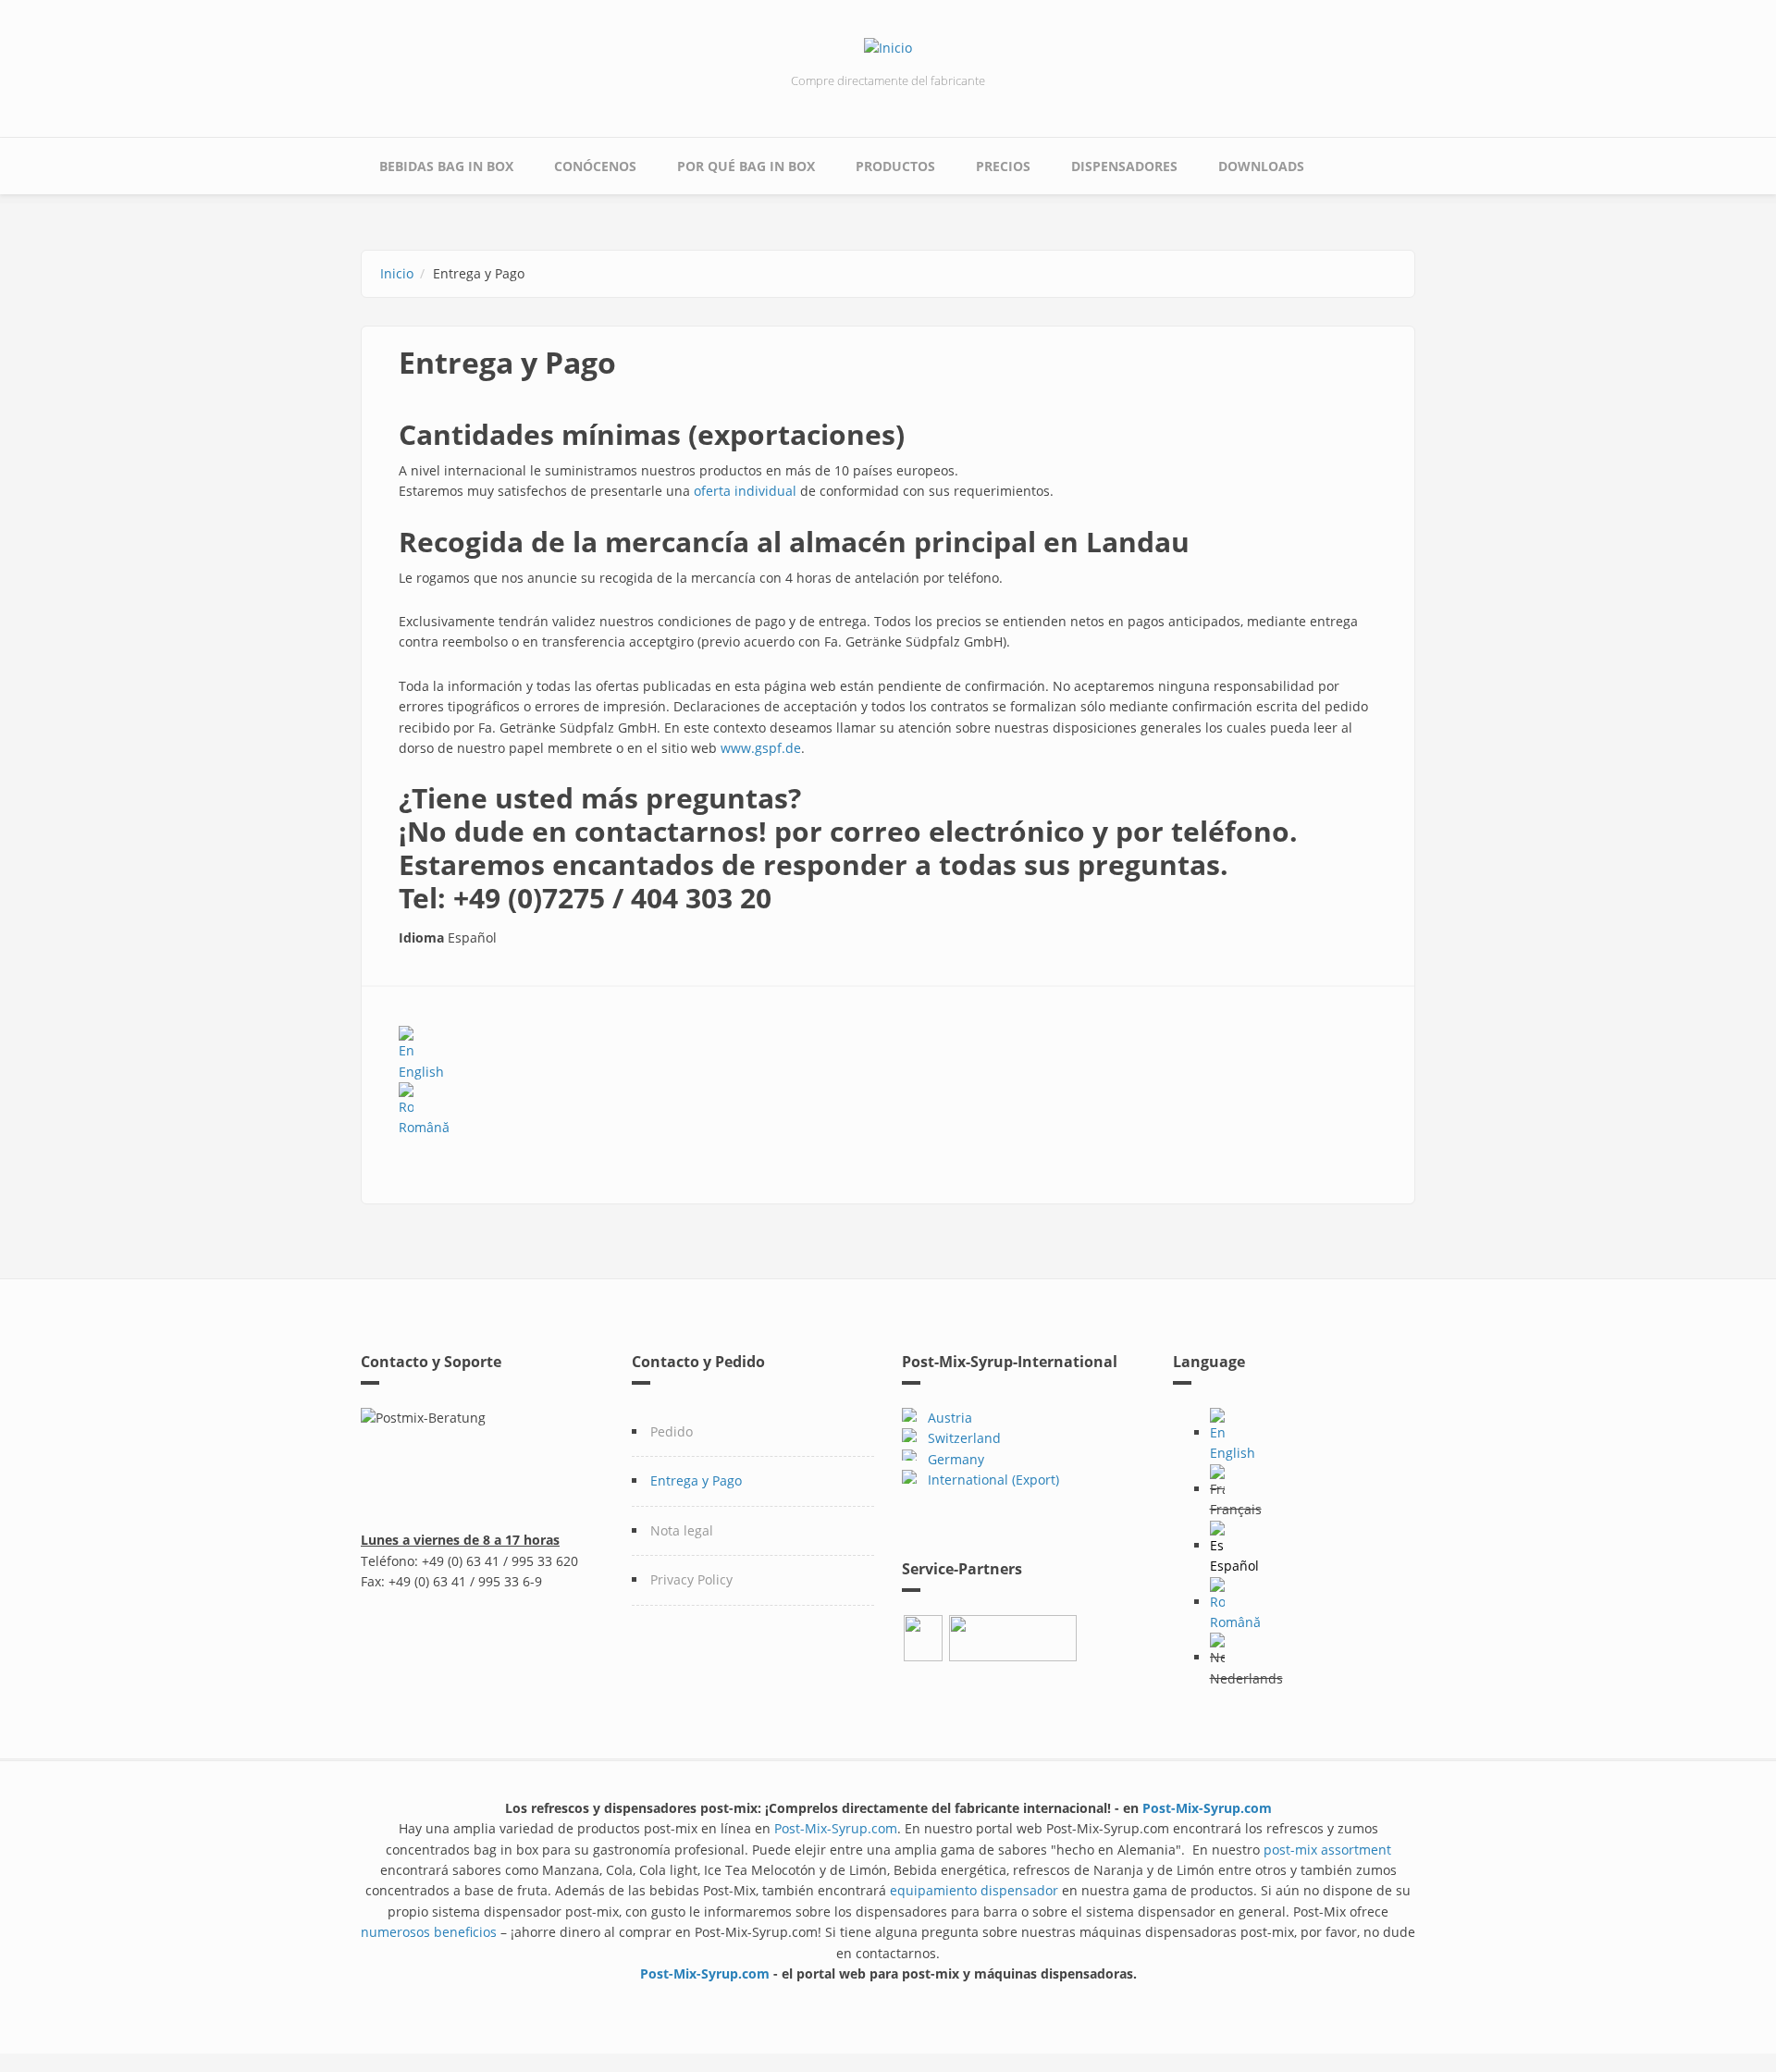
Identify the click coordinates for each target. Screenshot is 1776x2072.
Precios (1003, 166)
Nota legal (682, 1530)
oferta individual (745, 491)
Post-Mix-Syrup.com (1207, 1808)
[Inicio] (888, 47)
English (421, 1071)
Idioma (421, 937)
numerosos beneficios (429, 1932)
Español (1234, 1566)
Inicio (397, 273)
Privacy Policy (691, 1579)
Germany (952, 1459)
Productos (895, 166)
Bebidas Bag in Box (446, 166)
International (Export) (993, 1480)
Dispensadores (1124, 166)
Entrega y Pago (696, 1480)
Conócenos (595, 166)
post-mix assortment (1327, 1850)
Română (424, 1127)
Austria (950, 1418)
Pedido (672, 1431)
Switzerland (961, 1438)
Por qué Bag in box (746, 166)
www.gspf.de (761, 748)
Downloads (1261, 166)
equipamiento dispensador (976, 1890)
